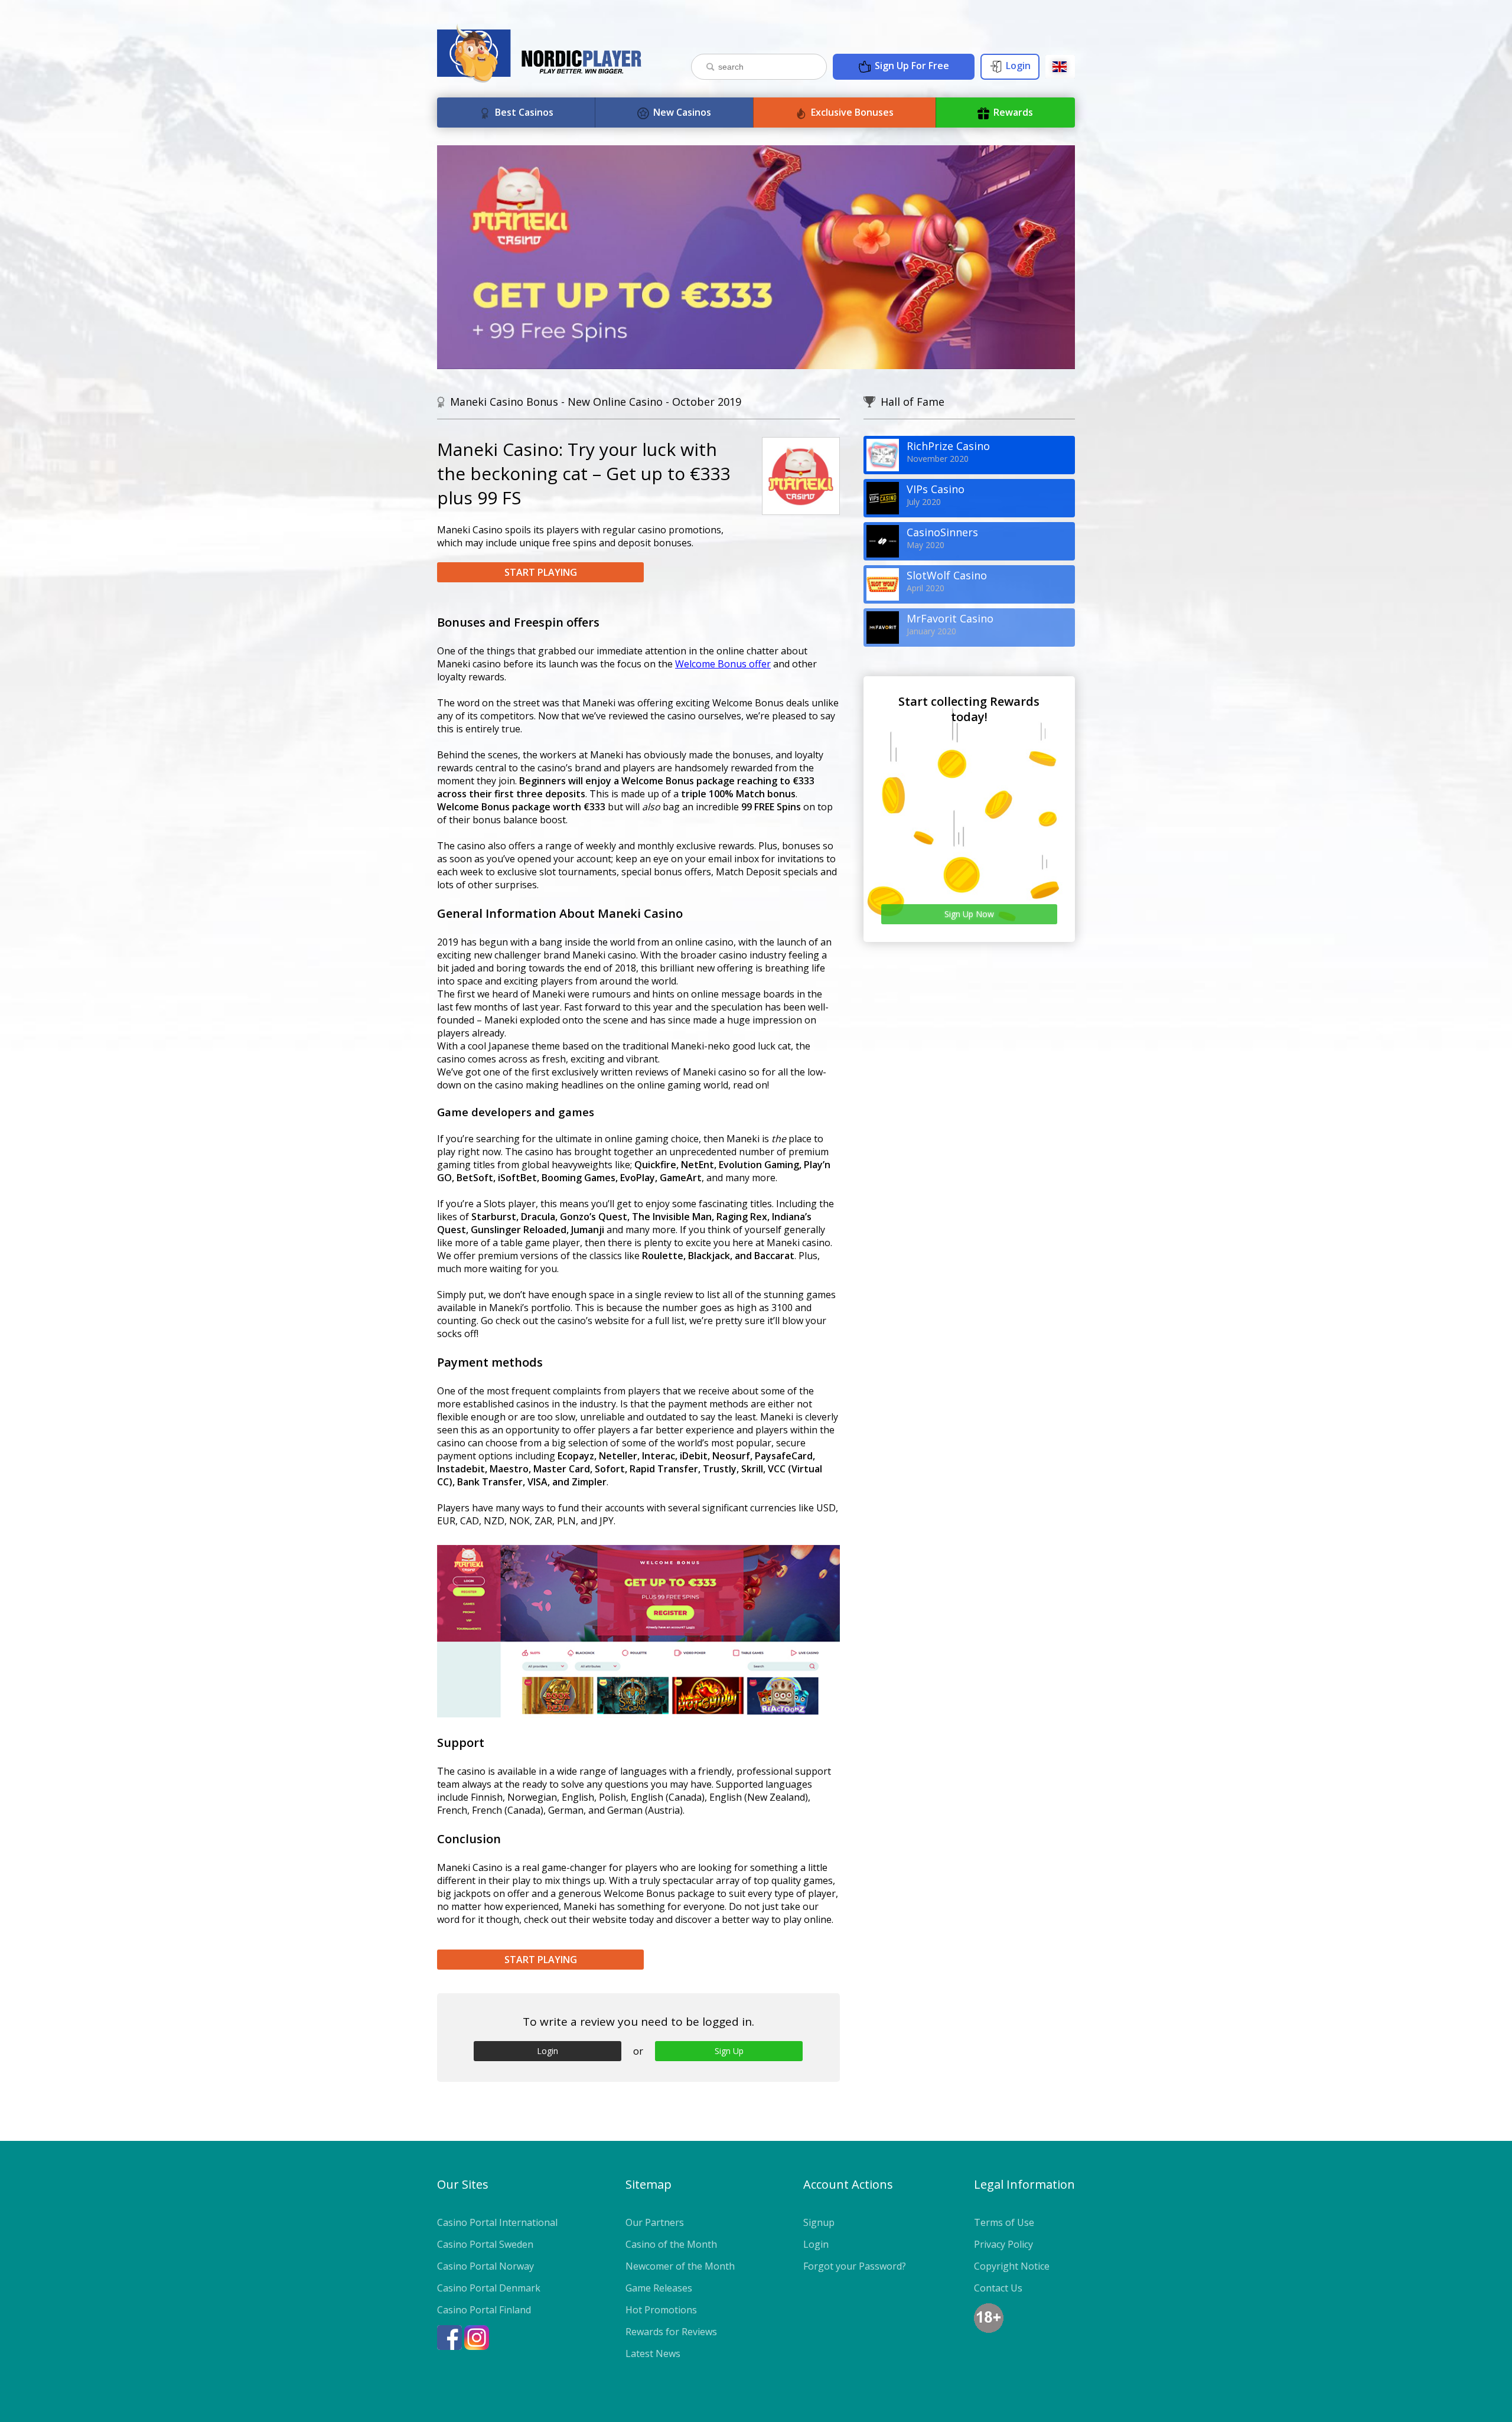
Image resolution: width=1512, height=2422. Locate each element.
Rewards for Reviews (671, 2332)
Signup (819, 2222)
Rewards (1012, 112)
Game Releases (659, 2288)
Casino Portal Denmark (489, 2288)
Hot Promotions (661, 2310)
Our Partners (655, 2222)
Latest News (653, 2353)
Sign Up (729, 2051)
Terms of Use (1004, 2222)
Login (1017, 66)
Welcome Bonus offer (723, 664)
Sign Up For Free (911, 66)
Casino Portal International (497, 2222)
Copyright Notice (1012, 2266)
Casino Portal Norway (485, 2266)
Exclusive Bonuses (851, 112)
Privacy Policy (1003, 2244)
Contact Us (998, 2288)
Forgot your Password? (855, 2266)
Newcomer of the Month (680, 2266)
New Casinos (681, 112)
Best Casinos (523, 112)
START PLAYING (541, 572)
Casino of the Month (671, 2244)
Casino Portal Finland (484, 2310)
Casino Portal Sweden (485, 2244)
